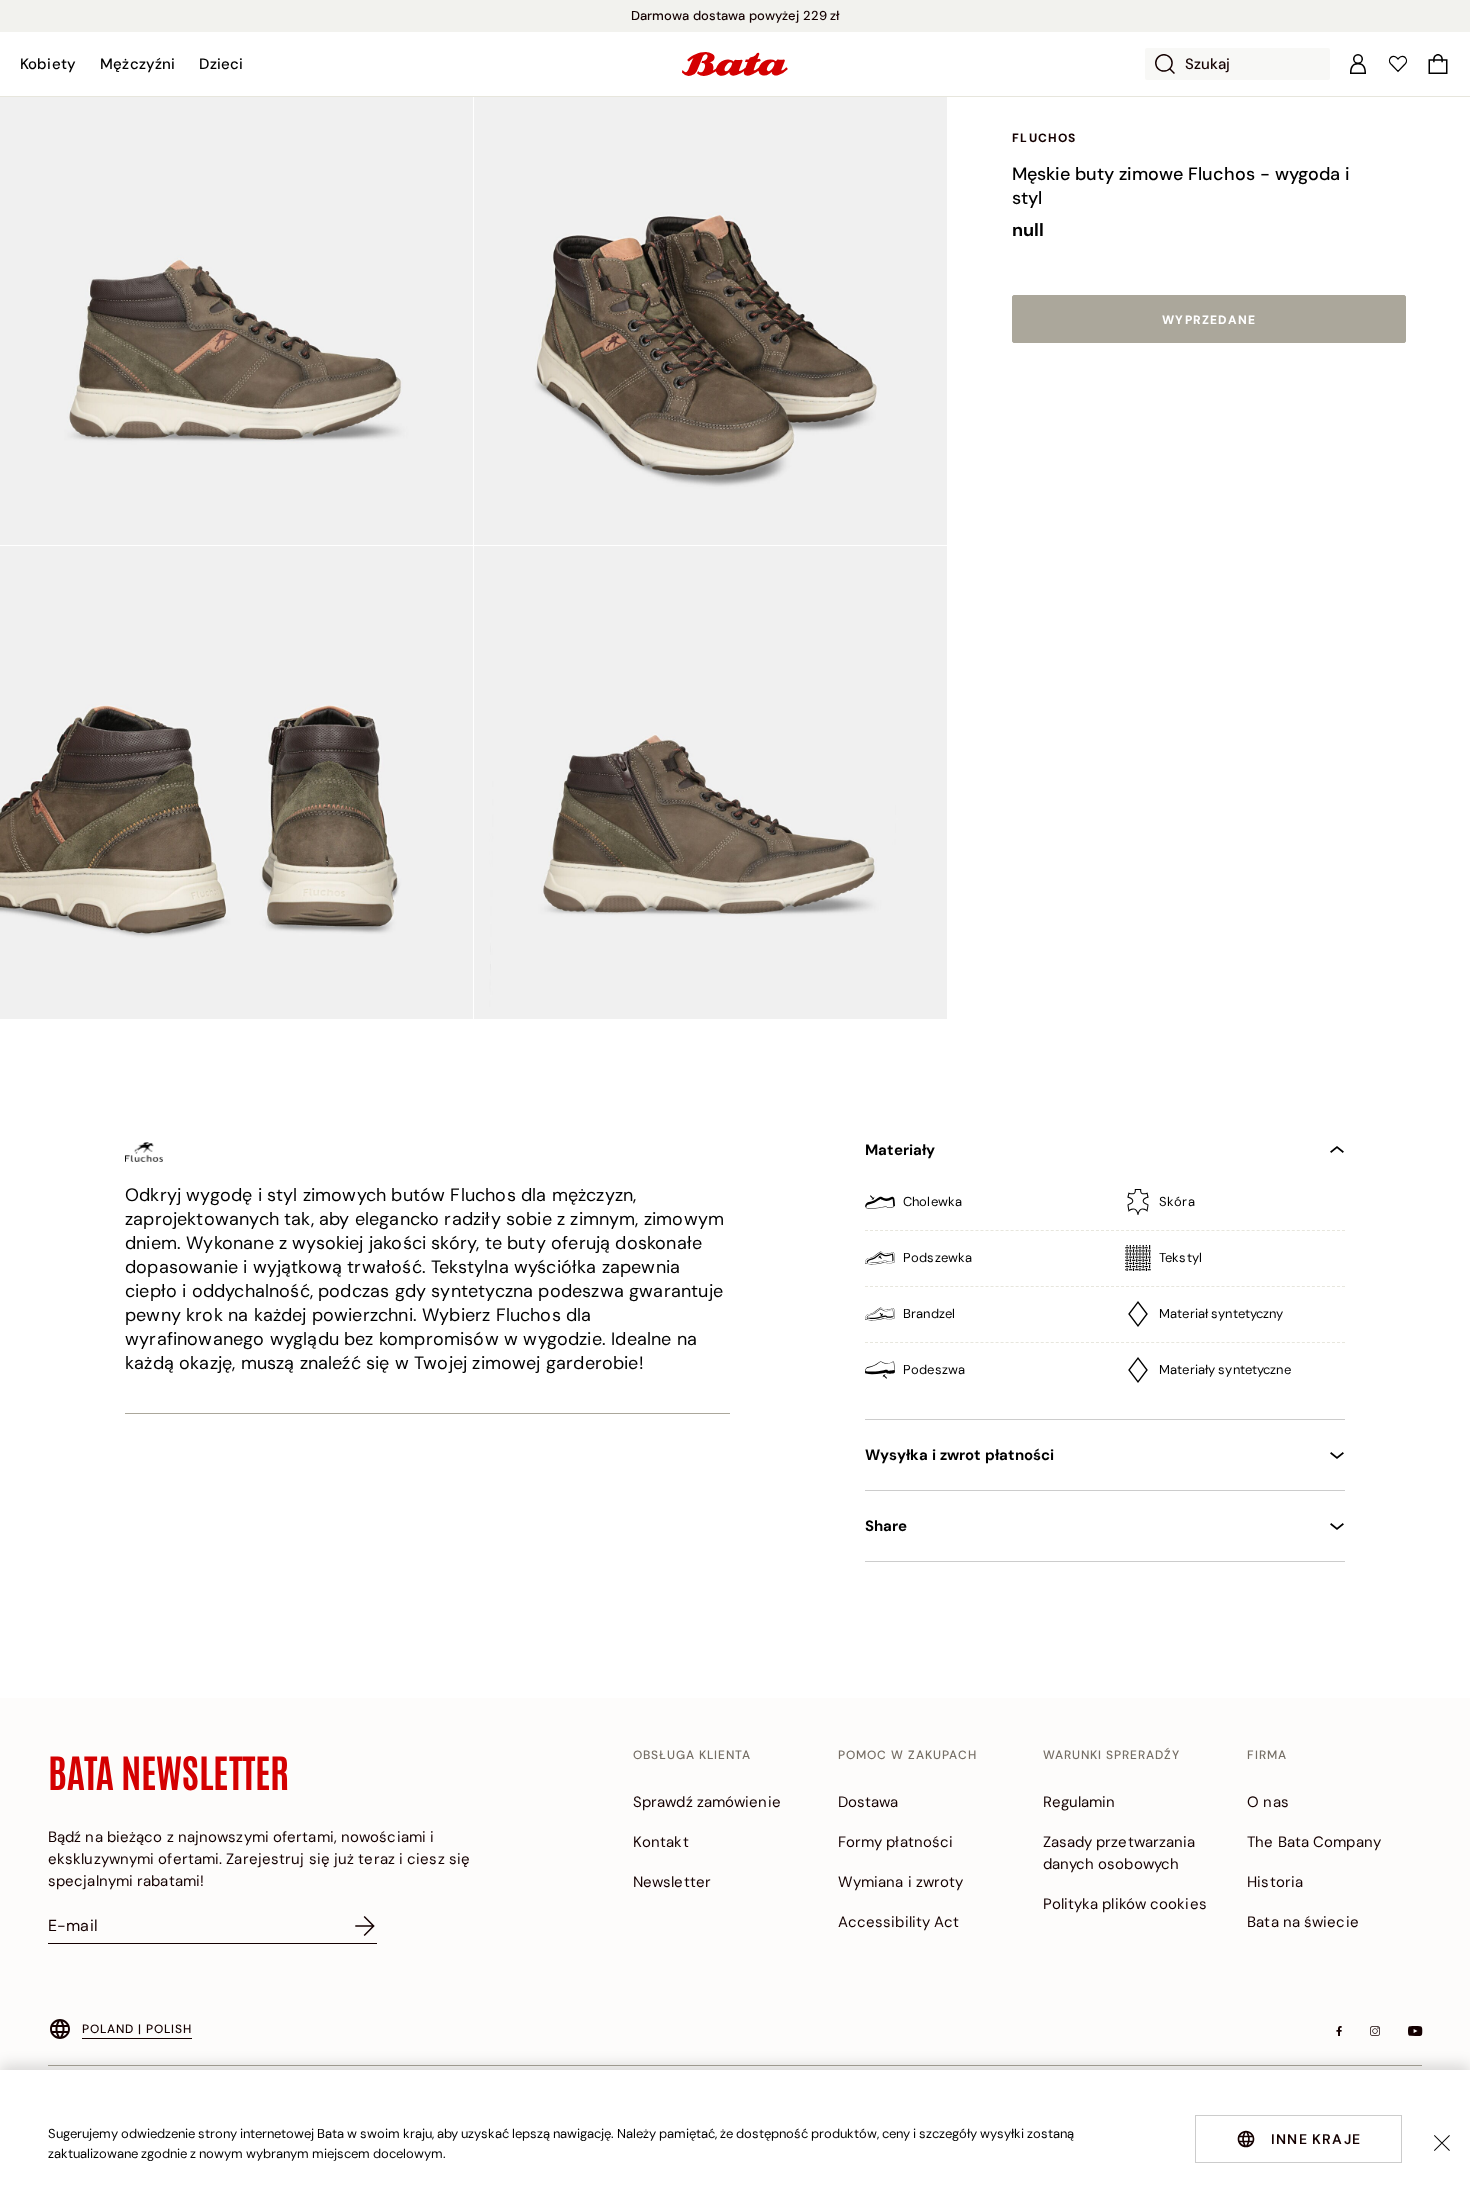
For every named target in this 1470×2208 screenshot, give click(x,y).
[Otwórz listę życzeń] (1398, 64)
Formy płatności (896, 1842)
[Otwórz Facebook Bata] (1339, 2031)
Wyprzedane (1209, 320)
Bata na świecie (1303, 1922)
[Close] (1442, 2143)
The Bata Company (1314, 1842)
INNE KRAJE (1316, 2139)
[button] (48, 64)
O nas (1268, 1802)
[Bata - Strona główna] (735, 64)
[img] (1105, 1209)
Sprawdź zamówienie (707, 1802)
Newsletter (672, 1882)
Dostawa (868, 1802)
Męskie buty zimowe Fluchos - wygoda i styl (1181, 186)
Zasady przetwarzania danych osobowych (1119, 1853)
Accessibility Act (899, 1922)
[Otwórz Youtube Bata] (1415, 2031)
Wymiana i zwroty (901, 1882)
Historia (1275, 1882)
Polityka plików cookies (1125, 1904)
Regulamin (1079, 1802)
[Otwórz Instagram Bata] (1375, 2031)
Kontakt (661, 1842)
